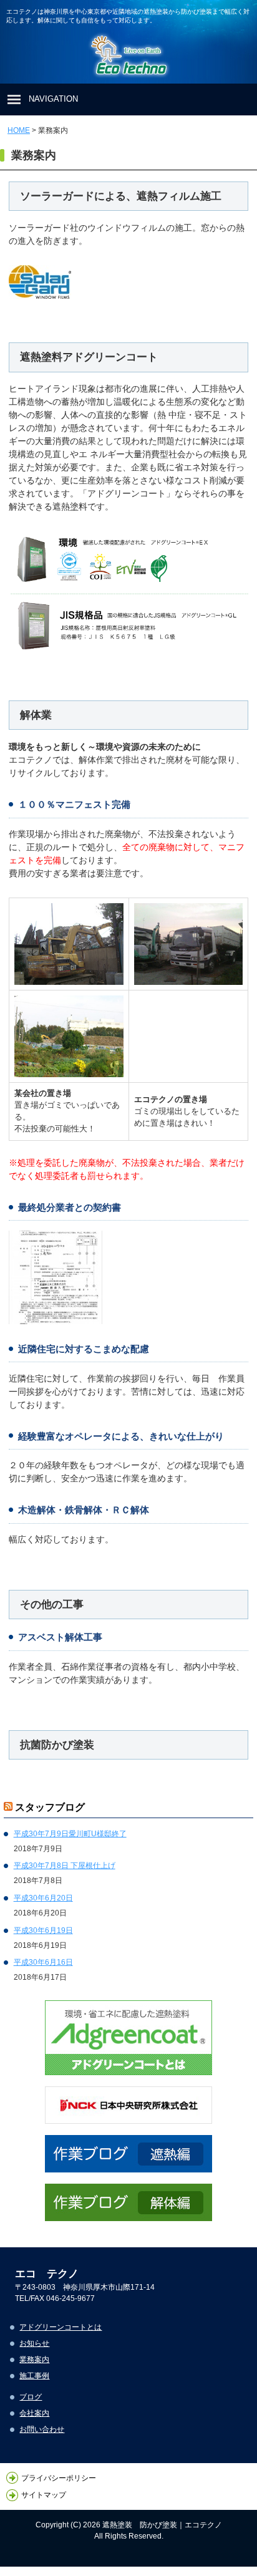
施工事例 (34, 2376)
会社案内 (34, 2413)
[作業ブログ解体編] (128, 2202)
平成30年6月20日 (43, 1898)
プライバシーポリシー (59, 2478)
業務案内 (34, 2360)
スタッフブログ (50, 1807)
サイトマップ (44, 2496)
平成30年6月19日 (43, 1930)
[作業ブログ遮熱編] (128, 2154)
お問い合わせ (42, 2429)
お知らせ (34, 2343)
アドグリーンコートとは (61, 2327)
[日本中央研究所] (128, 2105)
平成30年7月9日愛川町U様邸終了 (70, 1834)
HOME (19, 130)
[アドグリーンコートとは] (128, 2038)
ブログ (31, 2397)
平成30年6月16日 (43, 1962)
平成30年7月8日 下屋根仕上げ (65, 1866)
